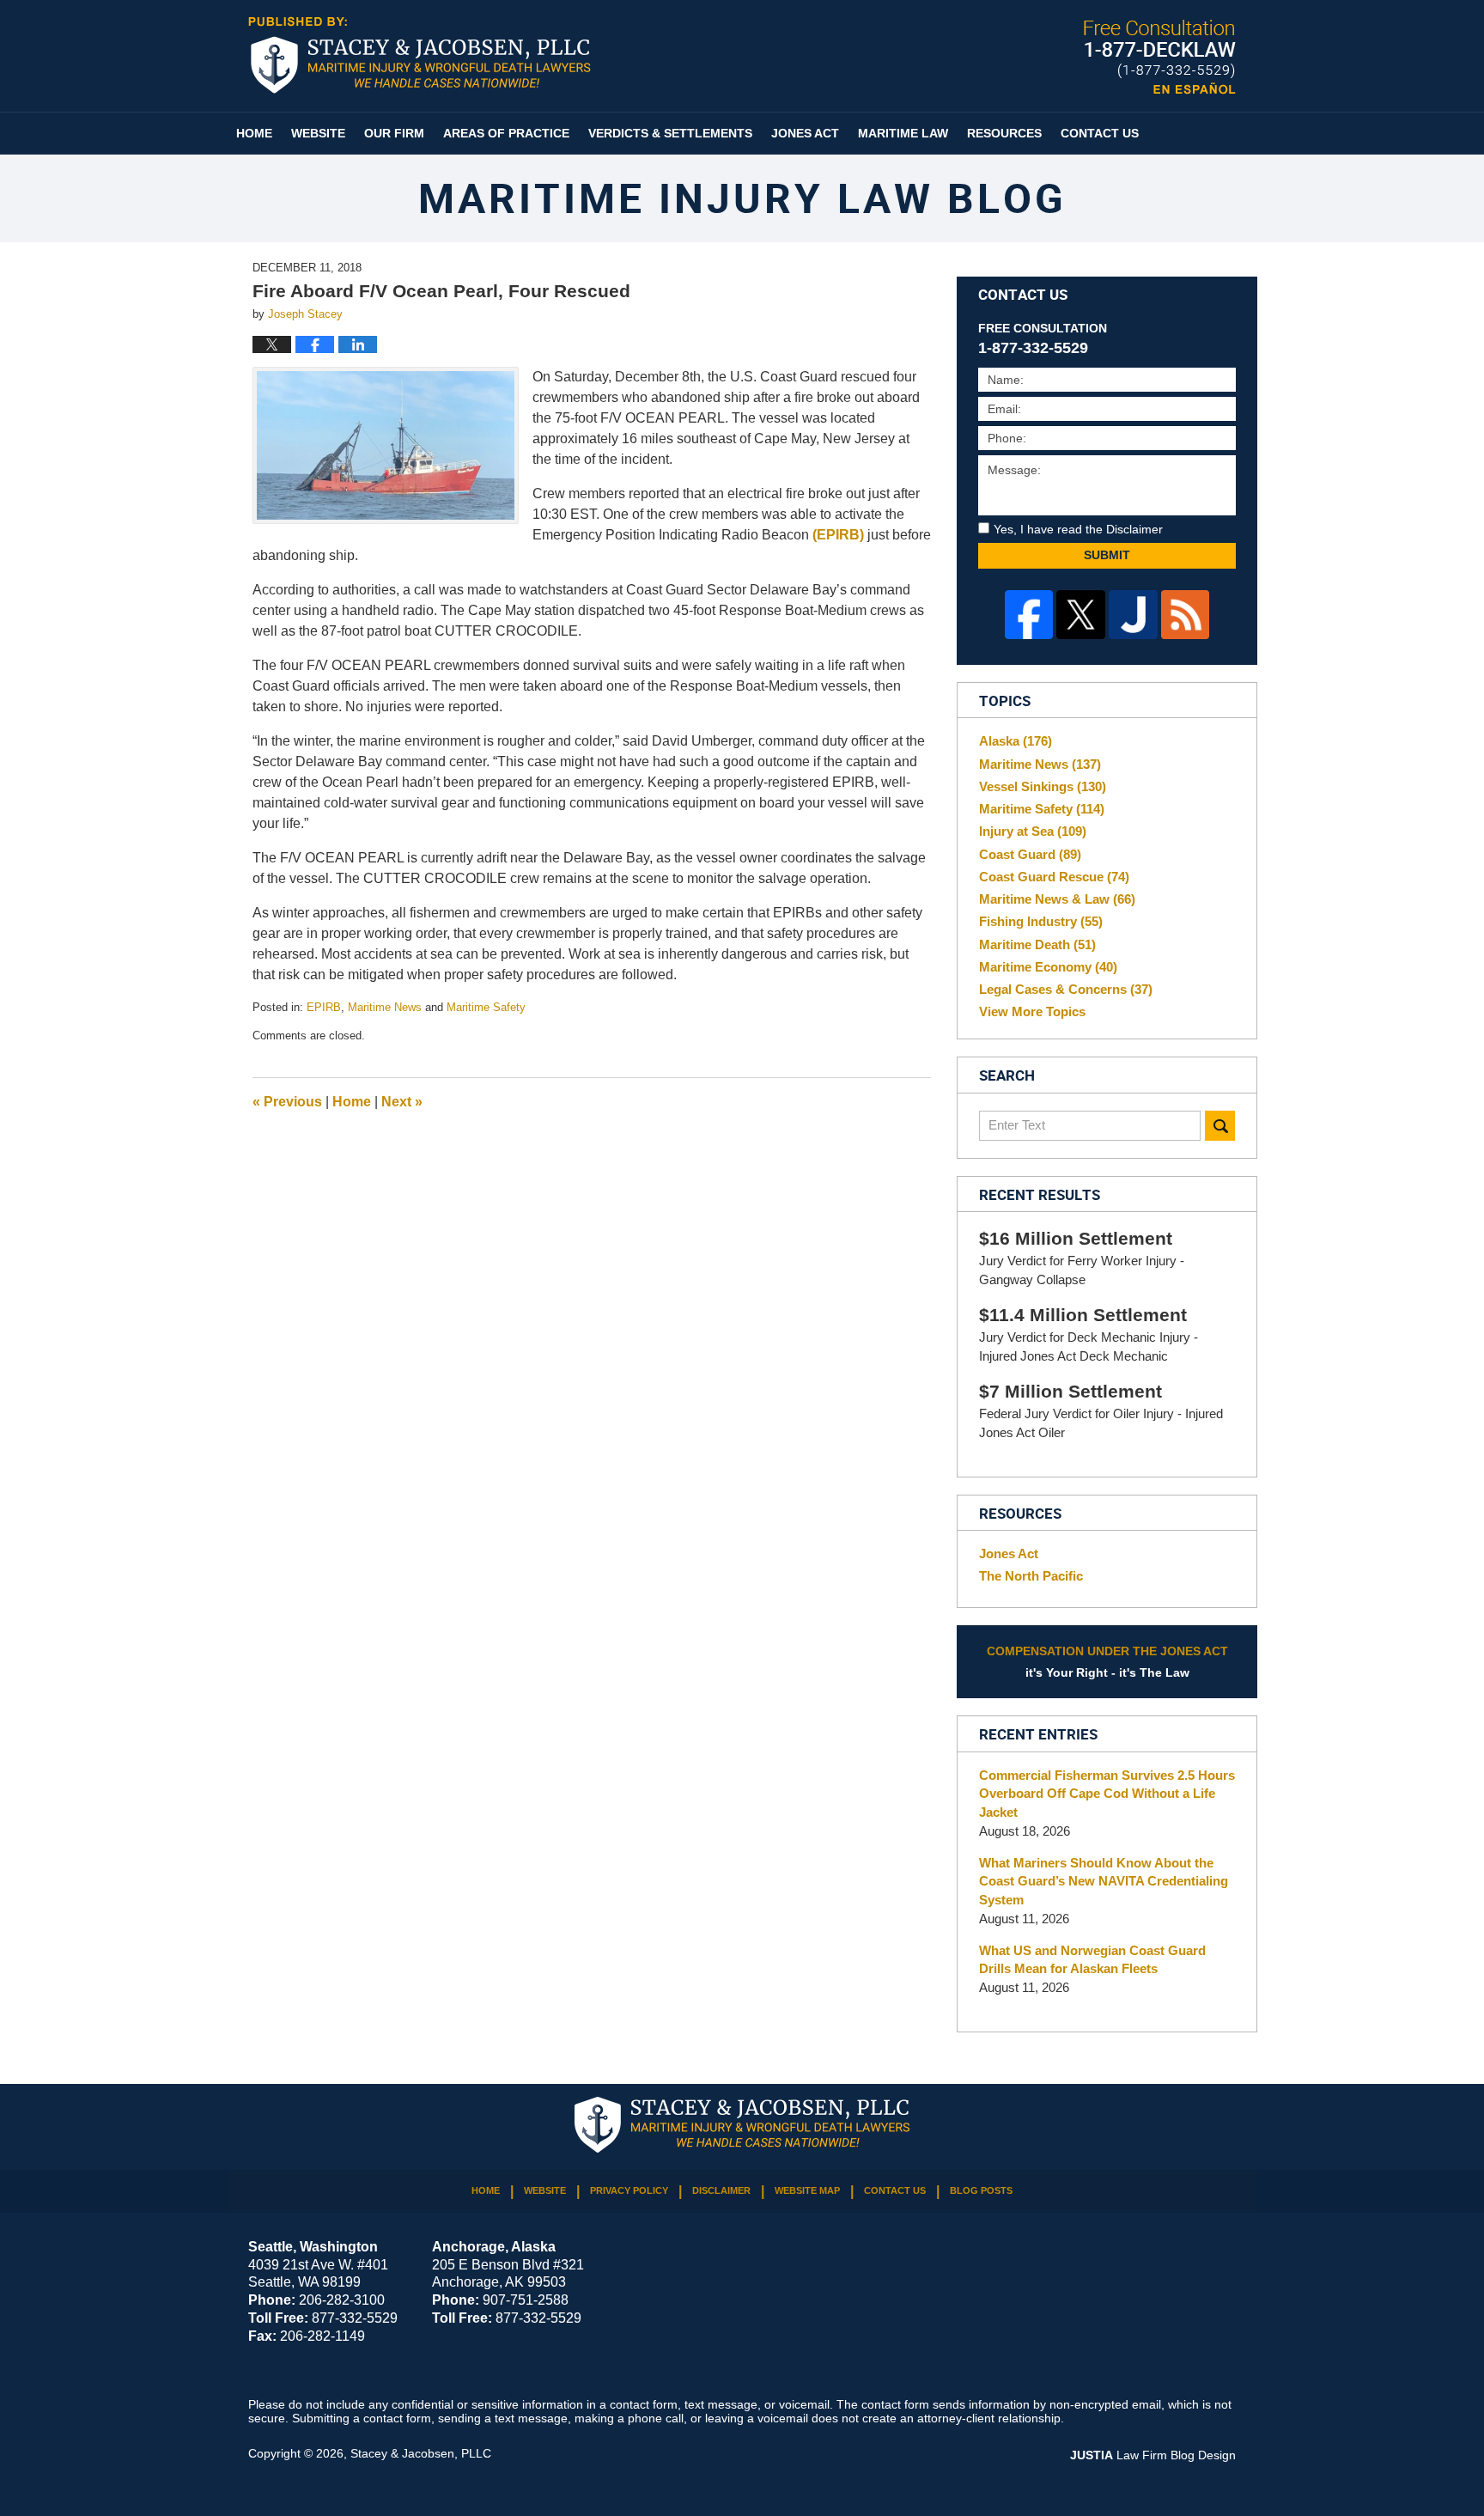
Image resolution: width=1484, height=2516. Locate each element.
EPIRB (324, 1007)
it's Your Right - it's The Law (1107, 1662)
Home (254, 133)
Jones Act (805, 133)
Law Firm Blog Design (1153, 2455)
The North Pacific (1031, 1576)
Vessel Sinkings (1043, 786)
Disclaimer (721, 2190)
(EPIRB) (838, 535)
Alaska (1016, 741)
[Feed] (1186, 615)
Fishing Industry (1041, 921)
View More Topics (1032, 1011)
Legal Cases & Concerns (1066, 989)
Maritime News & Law (1057, 899)
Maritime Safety (486, 1007)
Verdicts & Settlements (670, 133)
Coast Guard (1030, 854)
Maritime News (385, 1007)
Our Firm (394, 133)
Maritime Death (1037, 944)
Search (1220, 1126)
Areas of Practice (506, 133)
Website (318, 133)
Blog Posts (981, 2190)
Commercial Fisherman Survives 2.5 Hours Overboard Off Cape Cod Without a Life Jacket (1107, 1794)
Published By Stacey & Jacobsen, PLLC (1160, 57)
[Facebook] (1029, 615)
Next (402, 1102)
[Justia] (1133, 615)
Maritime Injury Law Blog (420, 55)
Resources (1004, 133)
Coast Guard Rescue (1054, 877)
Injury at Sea (1033, 831)
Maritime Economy (1048, 967)
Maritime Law (903, 133)
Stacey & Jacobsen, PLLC (421, 2453)
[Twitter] (1081, 615)
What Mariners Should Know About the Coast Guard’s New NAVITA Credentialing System (1104, 1882)
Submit (1107, 555)
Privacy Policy (629, 2190)
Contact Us (1100, 133)
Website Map (807, 2190)
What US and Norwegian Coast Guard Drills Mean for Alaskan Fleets (1092, 1960)
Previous (287, 1102)
